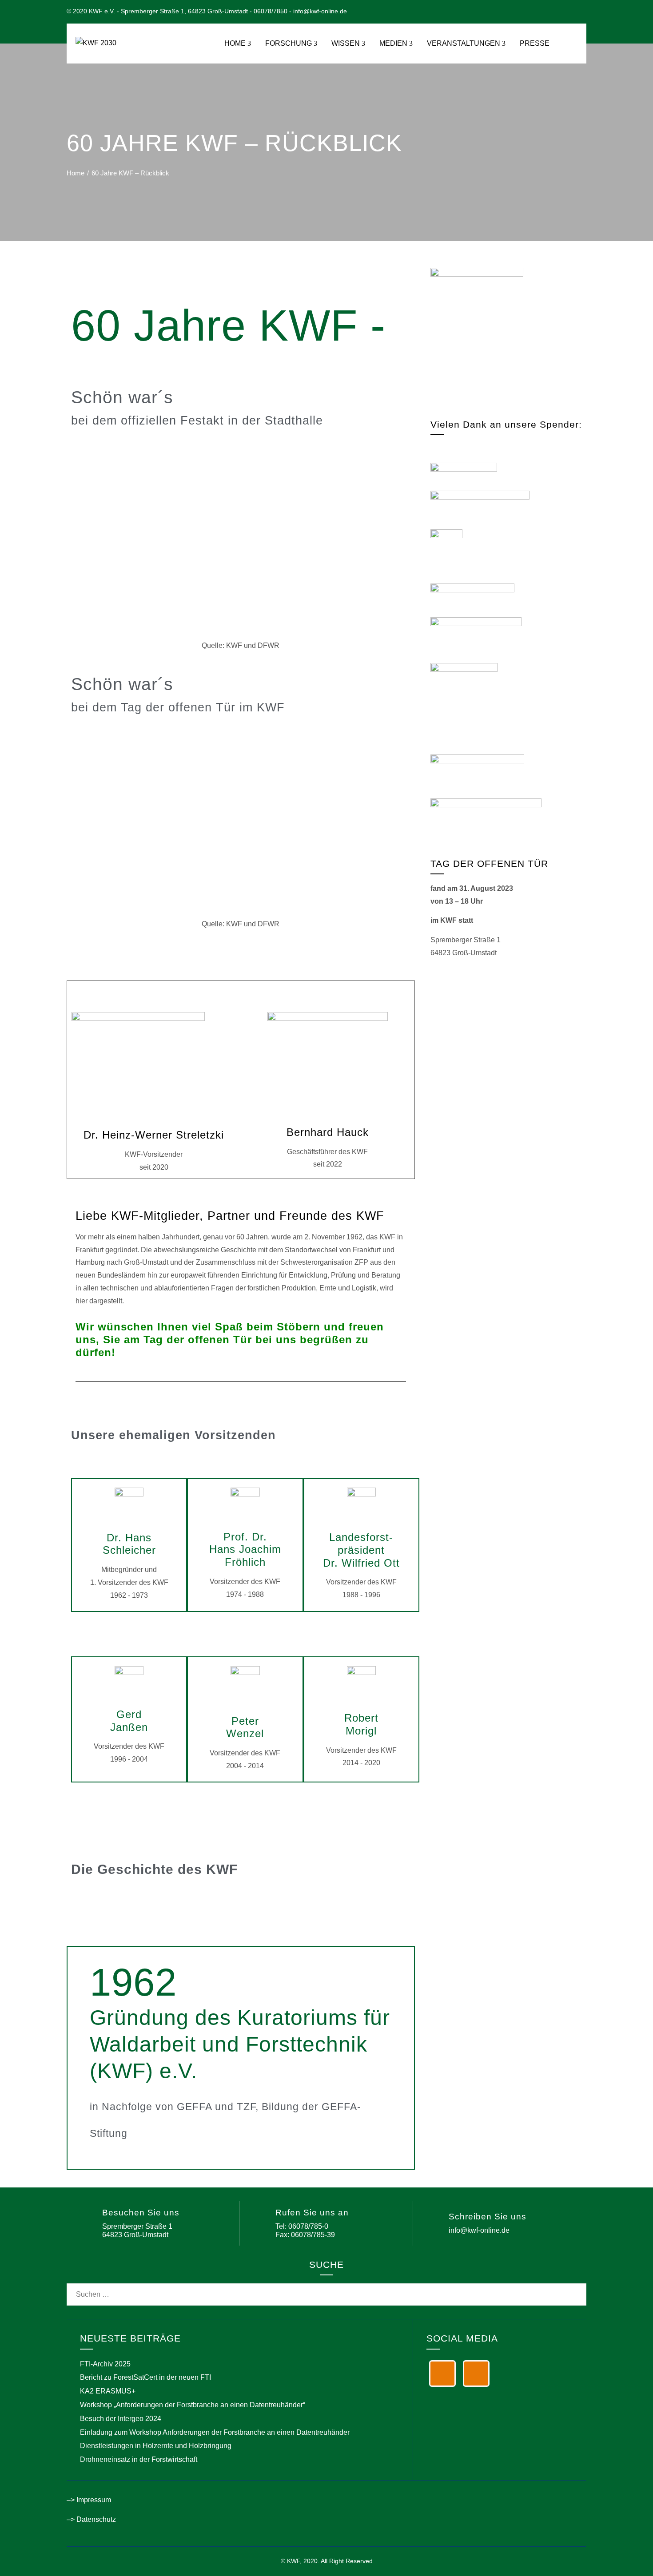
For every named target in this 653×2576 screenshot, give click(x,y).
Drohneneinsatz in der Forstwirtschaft (139, 2459)
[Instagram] (476, 2374)
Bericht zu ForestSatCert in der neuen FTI (145, 2377)
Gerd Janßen (129, 1721)
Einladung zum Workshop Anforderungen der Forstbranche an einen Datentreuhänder (215, 2432)
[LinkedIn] (442, 2374)
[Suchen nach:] (326, 2289)
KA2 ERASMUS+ (108, 2391)
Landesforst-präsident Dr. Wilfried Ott (361, 1550)
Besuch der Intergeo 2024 (121, 2419)
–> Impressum (89, 2500)
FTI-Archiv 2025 (105, 2364)
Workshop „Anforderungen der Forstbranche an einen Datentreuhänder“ (193, 2405)
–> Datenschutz (91, 2519)
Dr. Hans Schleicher (129, 1544)
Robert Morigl (361, 1724)
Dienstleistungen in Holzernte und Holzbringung (156, 2446)
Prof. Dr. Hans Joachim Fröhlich (245, 1550)
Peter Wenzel (245, 1727)
